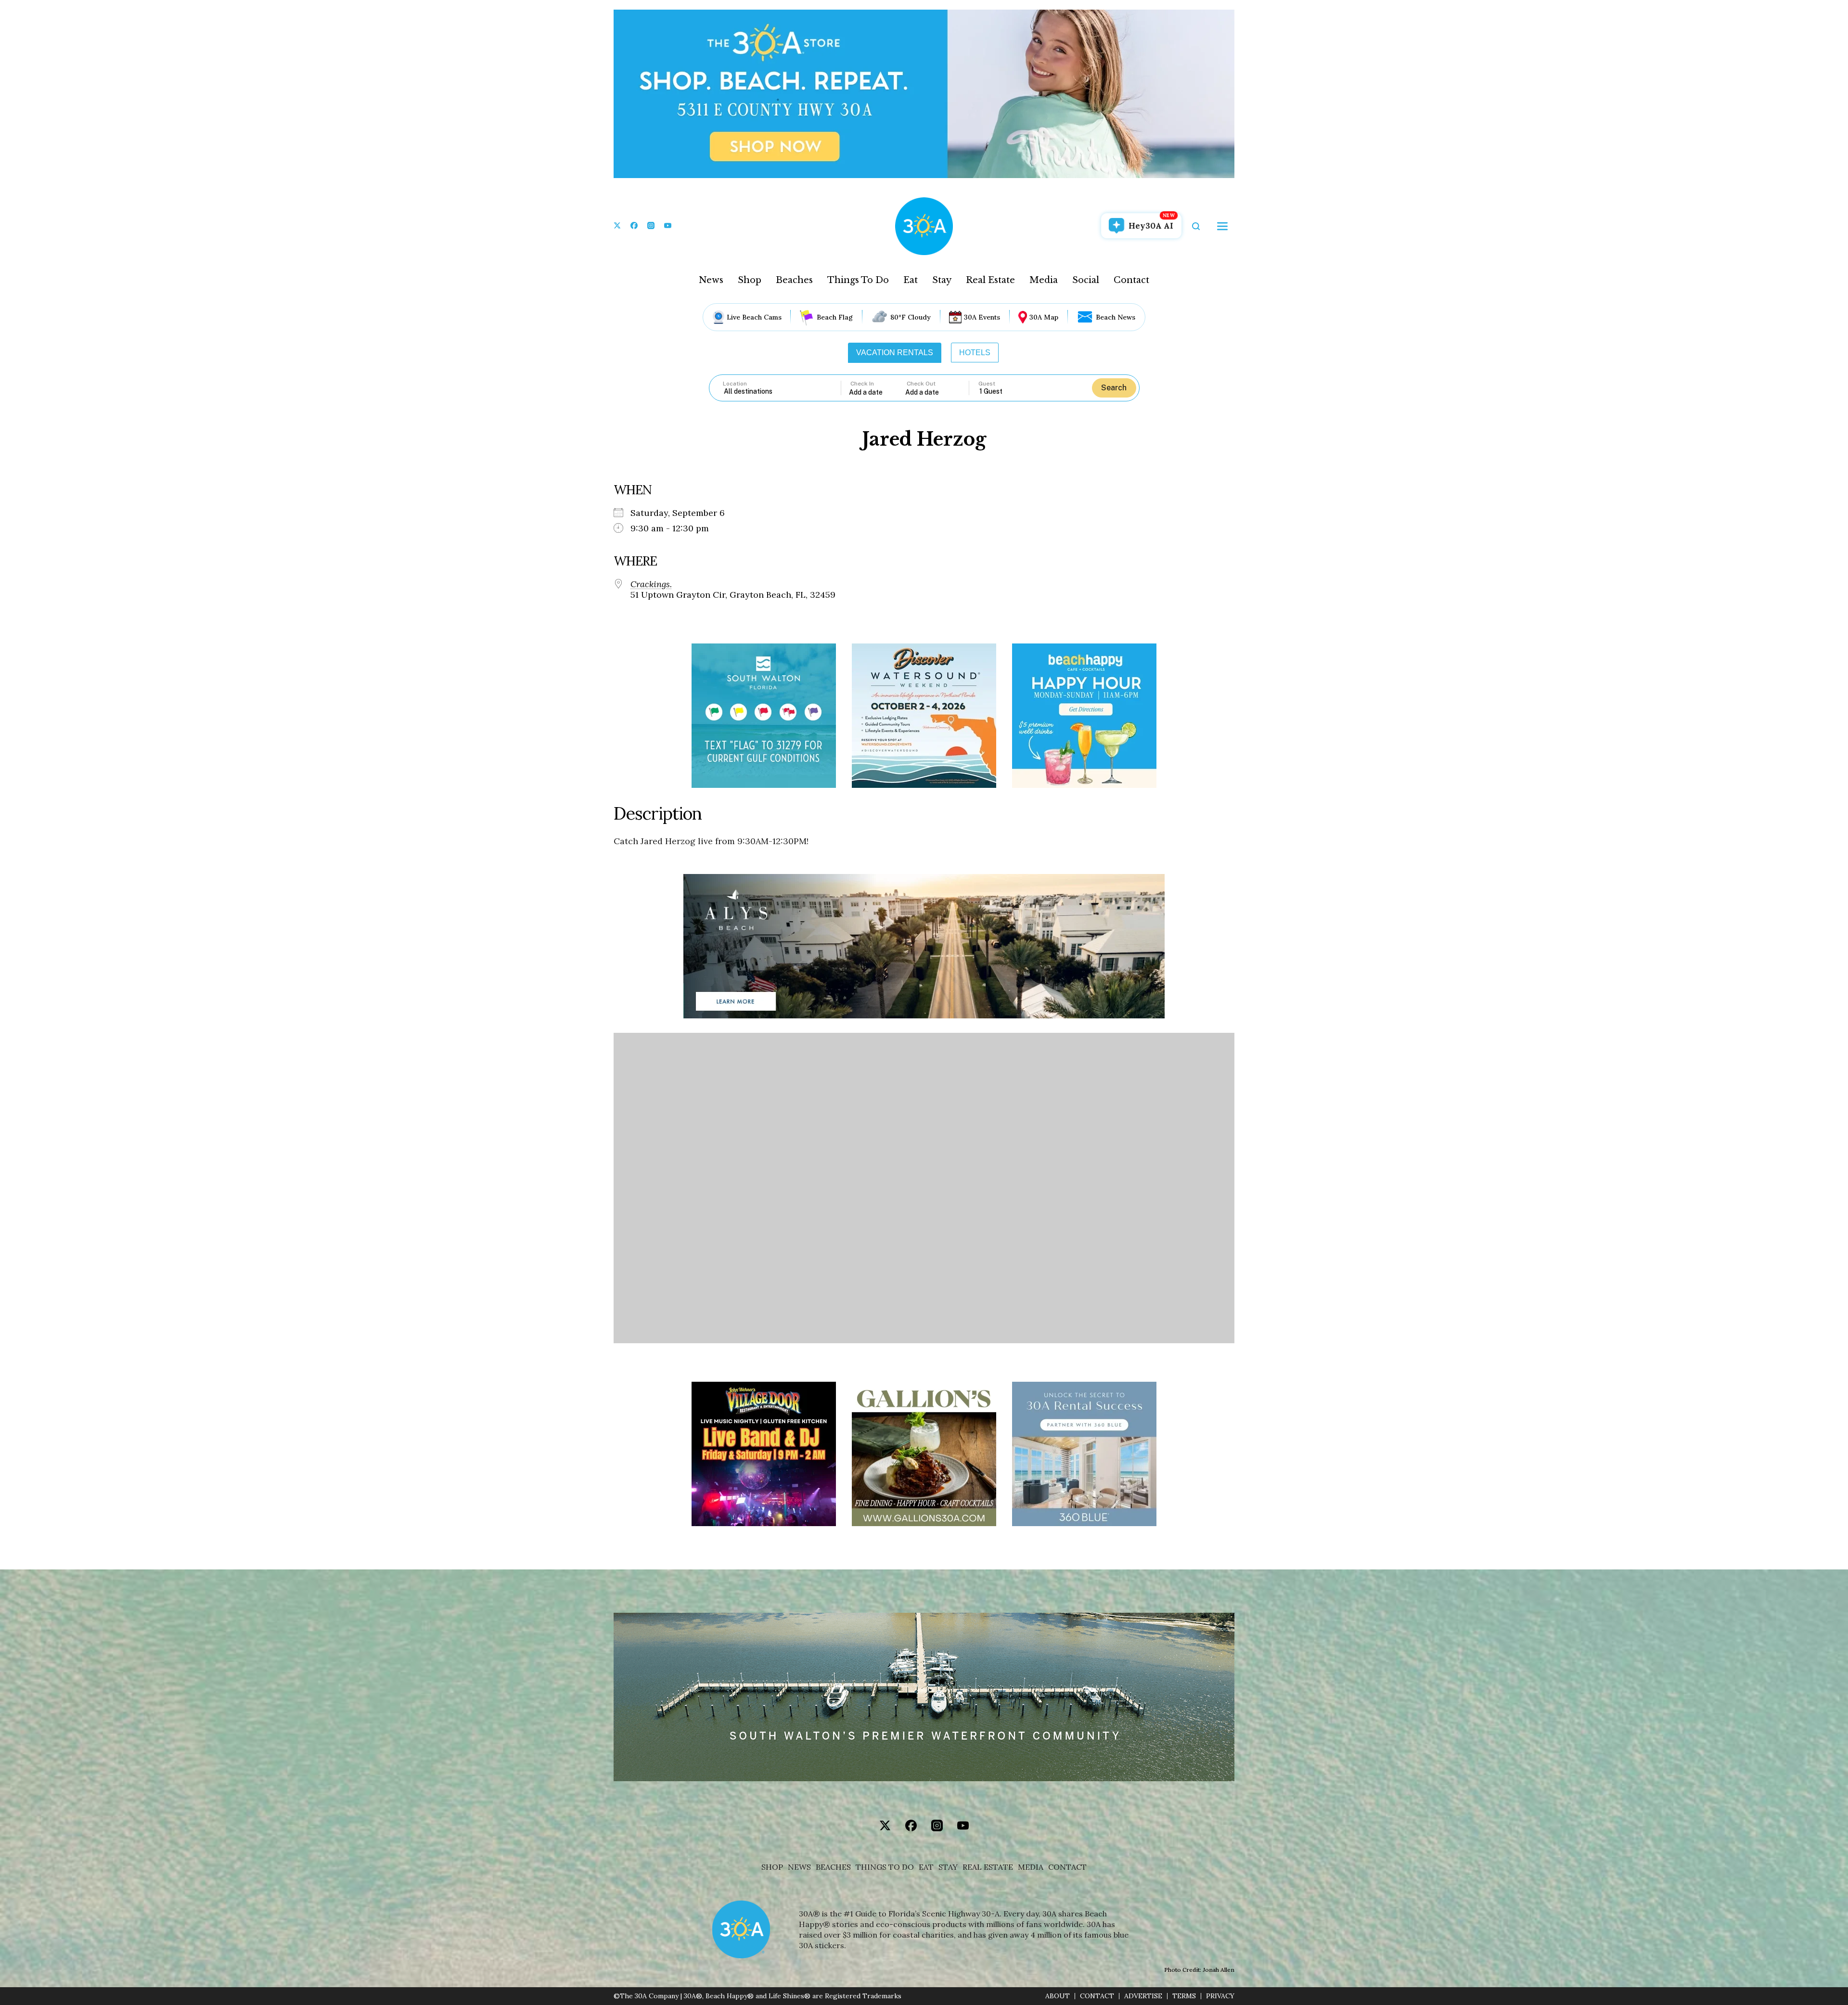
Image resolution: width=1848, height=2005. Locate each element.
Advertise (1143, 1996)
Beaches (794, 280)
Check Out (921, 384)
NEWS (799, 1867)
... (877, 392)
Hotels (975, 353)
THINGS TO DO (885, 1867)
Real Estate (990, 280)
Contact (1131, 280)
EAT (926, 1867)
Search (1114, 388)
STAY (948, 1867)
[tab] (895, 353)
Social (1086, 280)
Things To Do (858, 280)
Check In (862, 384)
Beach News (1116, 317)
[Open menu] (1222, 226)
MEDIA (1031, 1867)
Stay (942, 280)
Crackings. (651, 584)
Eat (911, 280)
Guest (987, 384)
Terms (1184, 1996)
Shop (750, 280)
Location (735, 384)
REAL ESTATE (988, 1867)
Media (1044, 280)
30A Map (1044, 317)
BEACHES (833, 1867)
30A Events (982, 317)
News (711, 280)
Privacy (1220, 1996)
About (1058, 1996)
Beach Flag (835, 317)
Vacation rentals (895, 353)
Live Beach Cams (754, 317)
